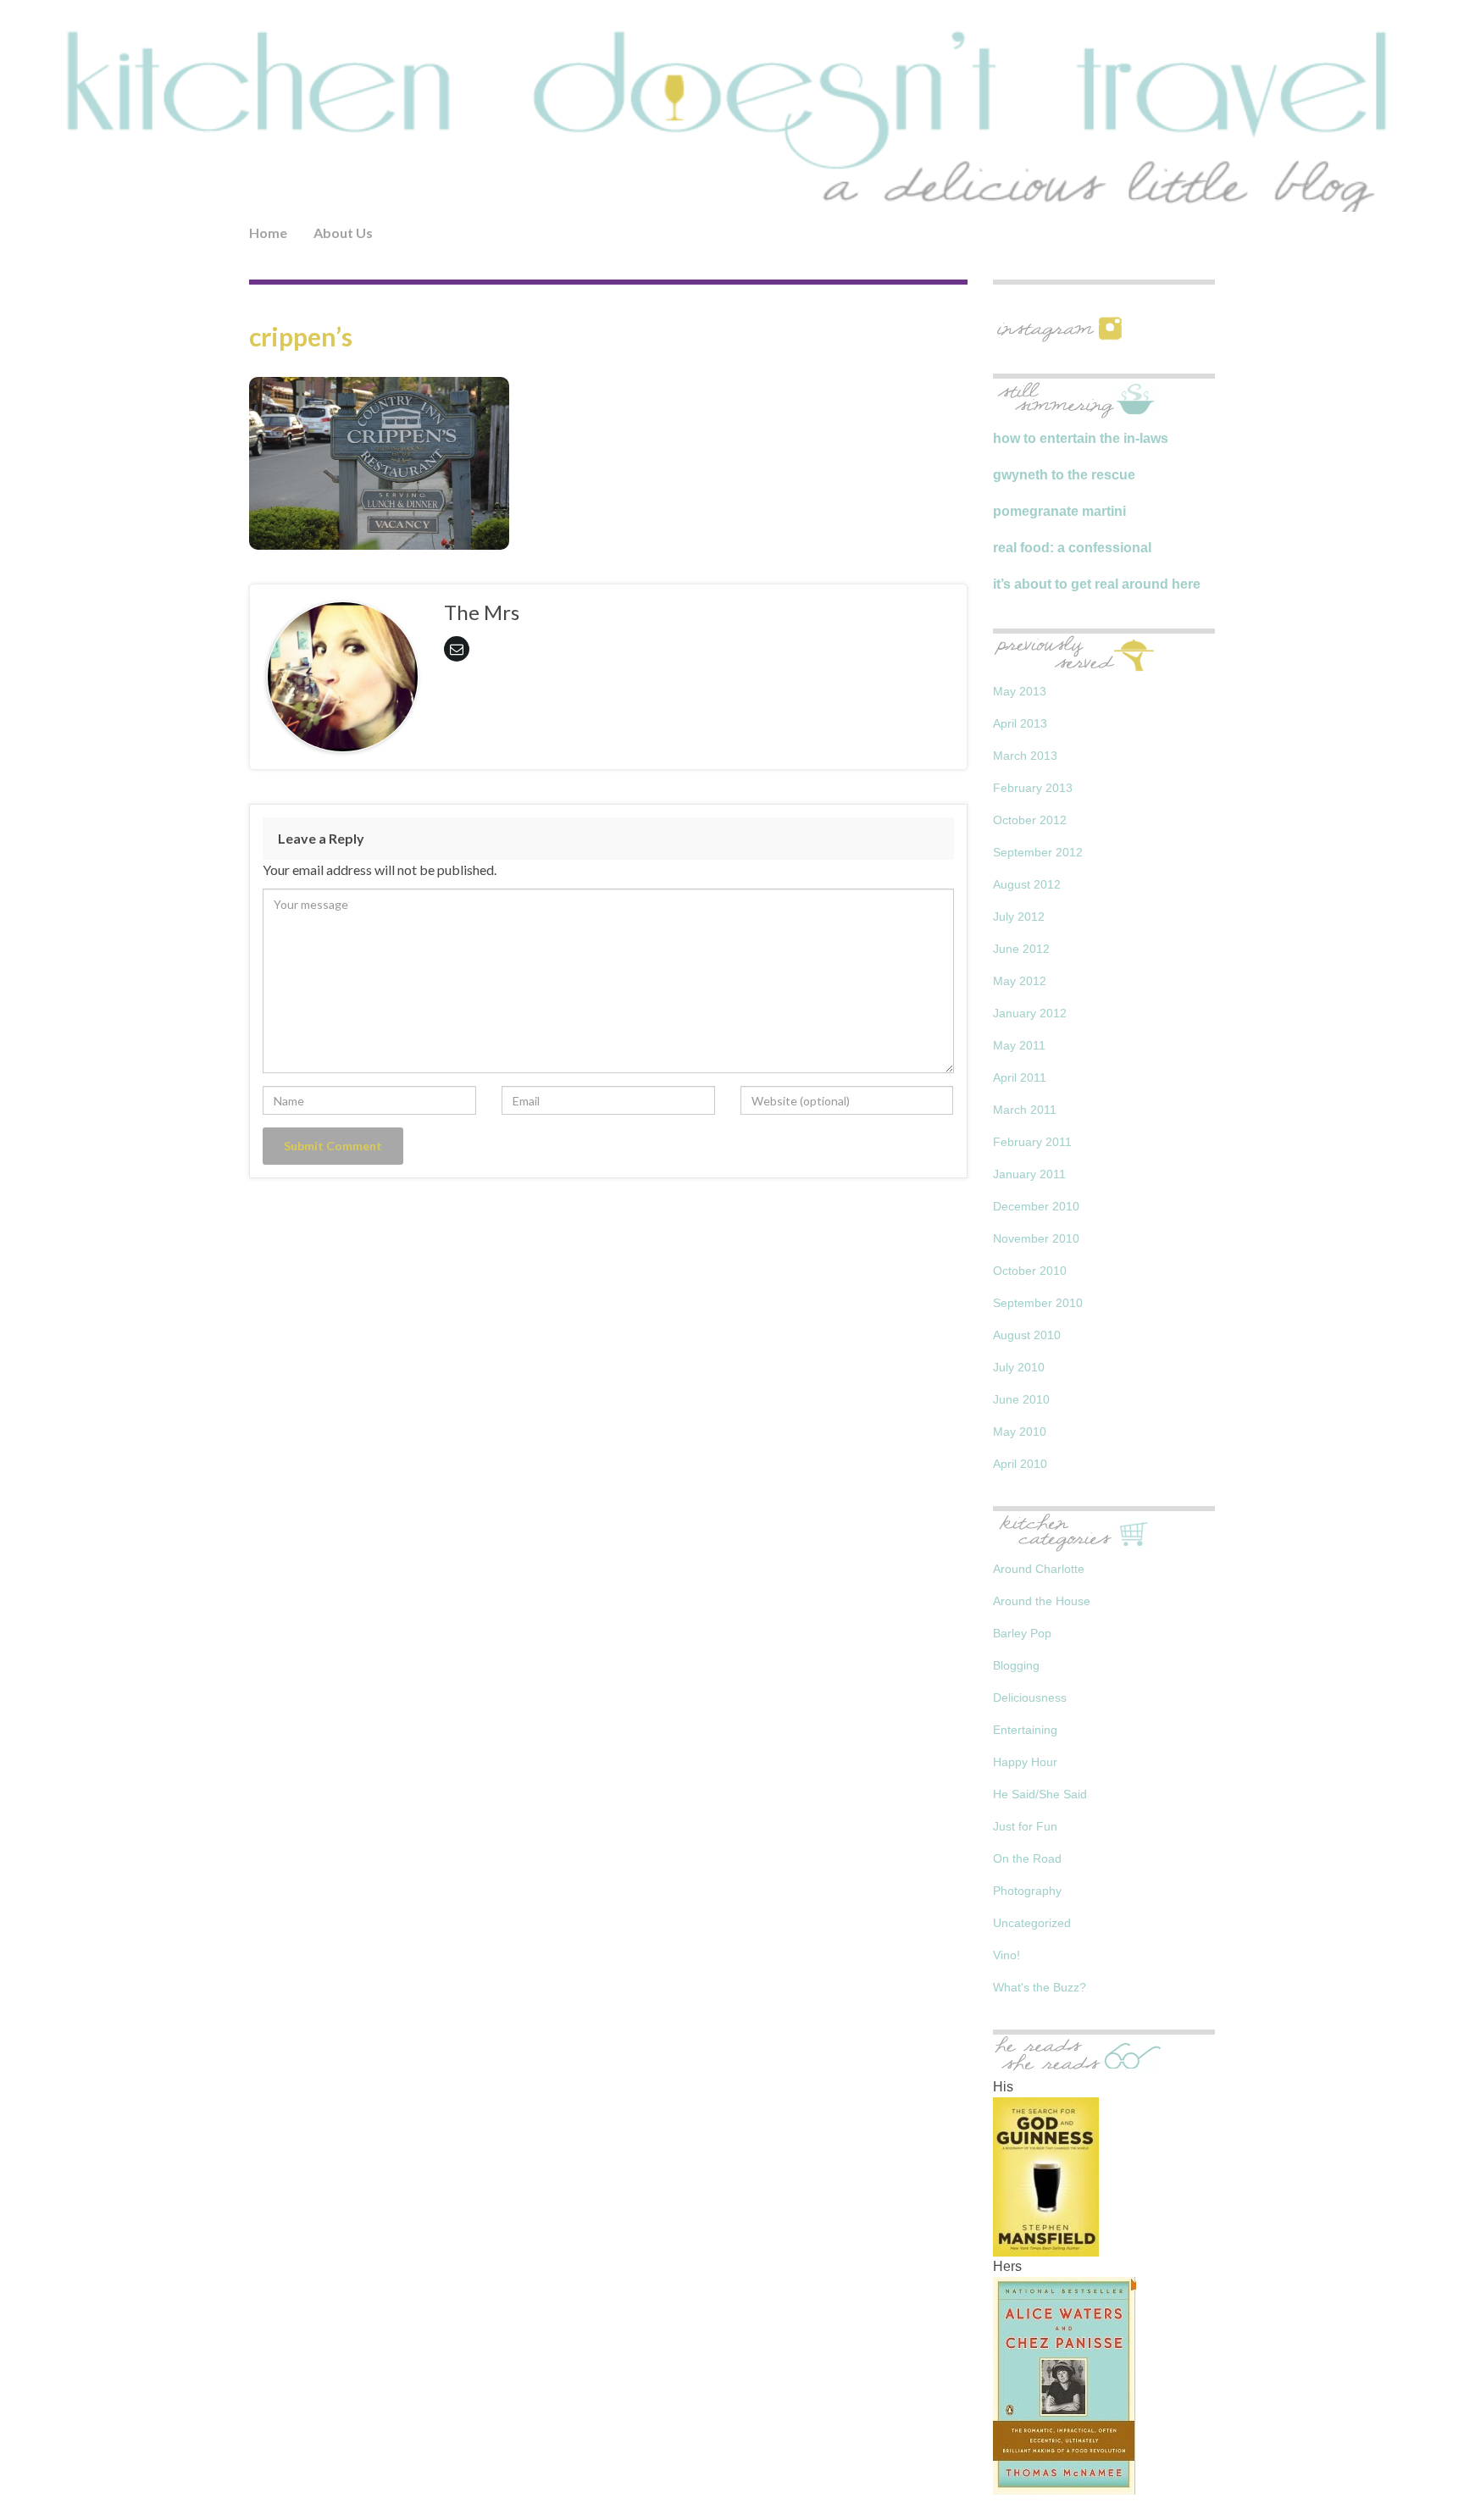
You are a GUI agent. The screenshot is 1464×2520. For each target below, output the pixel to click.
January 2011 (1029, 1174)
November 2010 (1036, 1238)
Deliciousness (1030, 1698)
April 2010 (1020, 1464)
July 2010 (1019, 1367)
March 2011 (1025, 1110)
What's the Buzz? (1040, 1987)
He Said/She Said (1040, 1794)
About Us (343, 233)
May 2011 (1019, 1045)
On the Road (1027, 1858)
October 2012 (1030, 820)
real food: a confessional (1072, 548)
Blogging (1016, 1665)
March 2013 (1025, 756)
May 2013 (1020, 691)
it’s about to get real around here (1097, 584)
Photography (1027, 1891)
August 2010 (1027, 1335)
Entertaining (1025, 1730)
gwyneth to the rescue (1064, 475)
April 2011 (1020, 1077)
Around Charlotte (1039, 1569)
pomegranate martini (1059, 511)
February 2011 (1032, 1142)
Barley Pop (1022, 1633)
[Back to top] (1426, 2482)
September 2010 (1038, 1303)
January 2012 (1030, 1013)
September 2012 (1038, 852)
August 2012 (1027, 884)
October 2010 (1030, 1271)
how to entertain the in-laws (1081, 438)
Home (268, 233)
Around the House (1042, 1601)
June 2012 (1021, 949)
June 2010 (1021, 1399)
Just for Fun (1025, 1826)
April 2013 (1020, 723)
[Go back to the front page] (732, 119)
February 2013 (1033, 788)
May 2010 (1020, 1432)
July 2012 (1019, 917)
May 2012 (1020, 981)
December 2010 (1036, 1206)
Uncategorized (1032, 1923)
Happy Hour (1025, 1762)
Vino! (1006, 1955)
